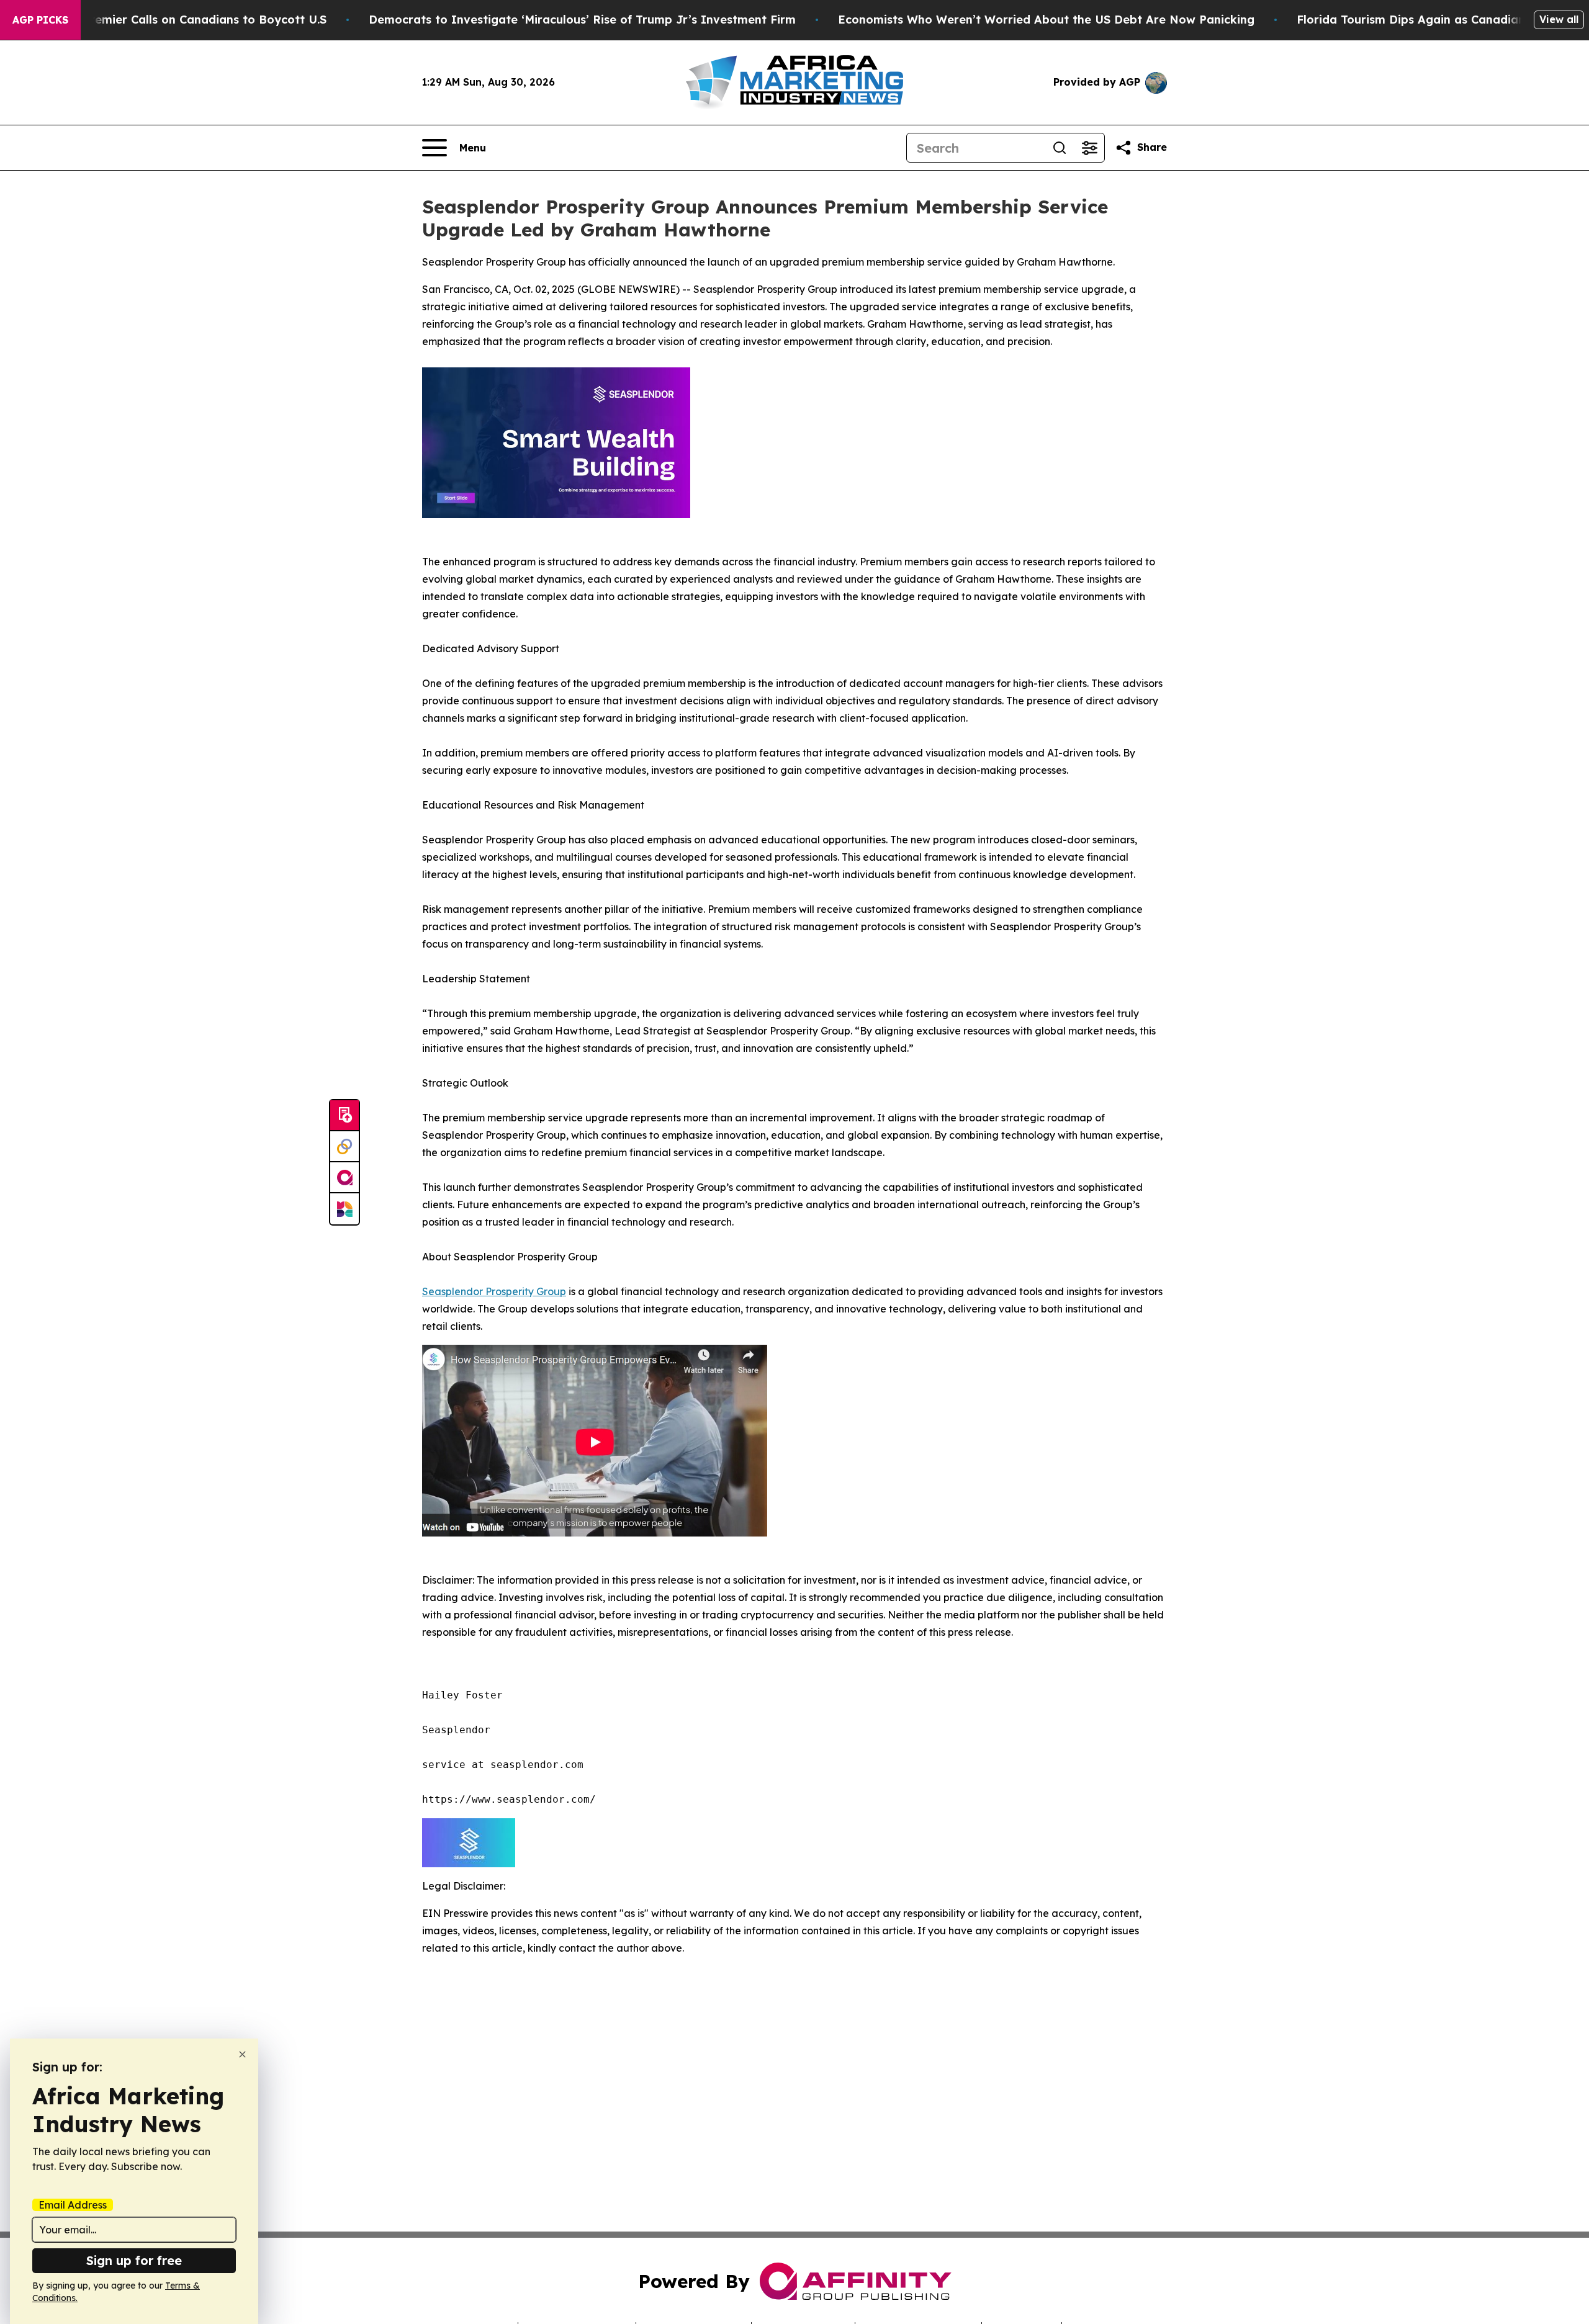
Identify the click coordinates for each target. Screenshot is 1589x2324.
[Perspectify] (344, 1147)
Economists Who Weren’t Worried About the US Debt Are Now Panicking (1046, 20)
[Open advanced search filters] (1089, 148)
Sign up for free (134, 2260)
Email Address (73, 2205)
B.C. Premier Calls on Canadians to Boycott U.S (192, 20)
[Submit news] (344, 1116)
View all (1559, 19)
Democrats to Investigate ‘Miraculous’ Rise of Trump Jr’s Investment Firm (582, 20)
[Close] (242, 2054)
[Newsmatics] (344, 1209)
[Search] (1060, 148)
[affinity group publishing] (344, 1178)
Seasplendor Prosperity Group (494, 1291)
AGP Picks (40, 20)
